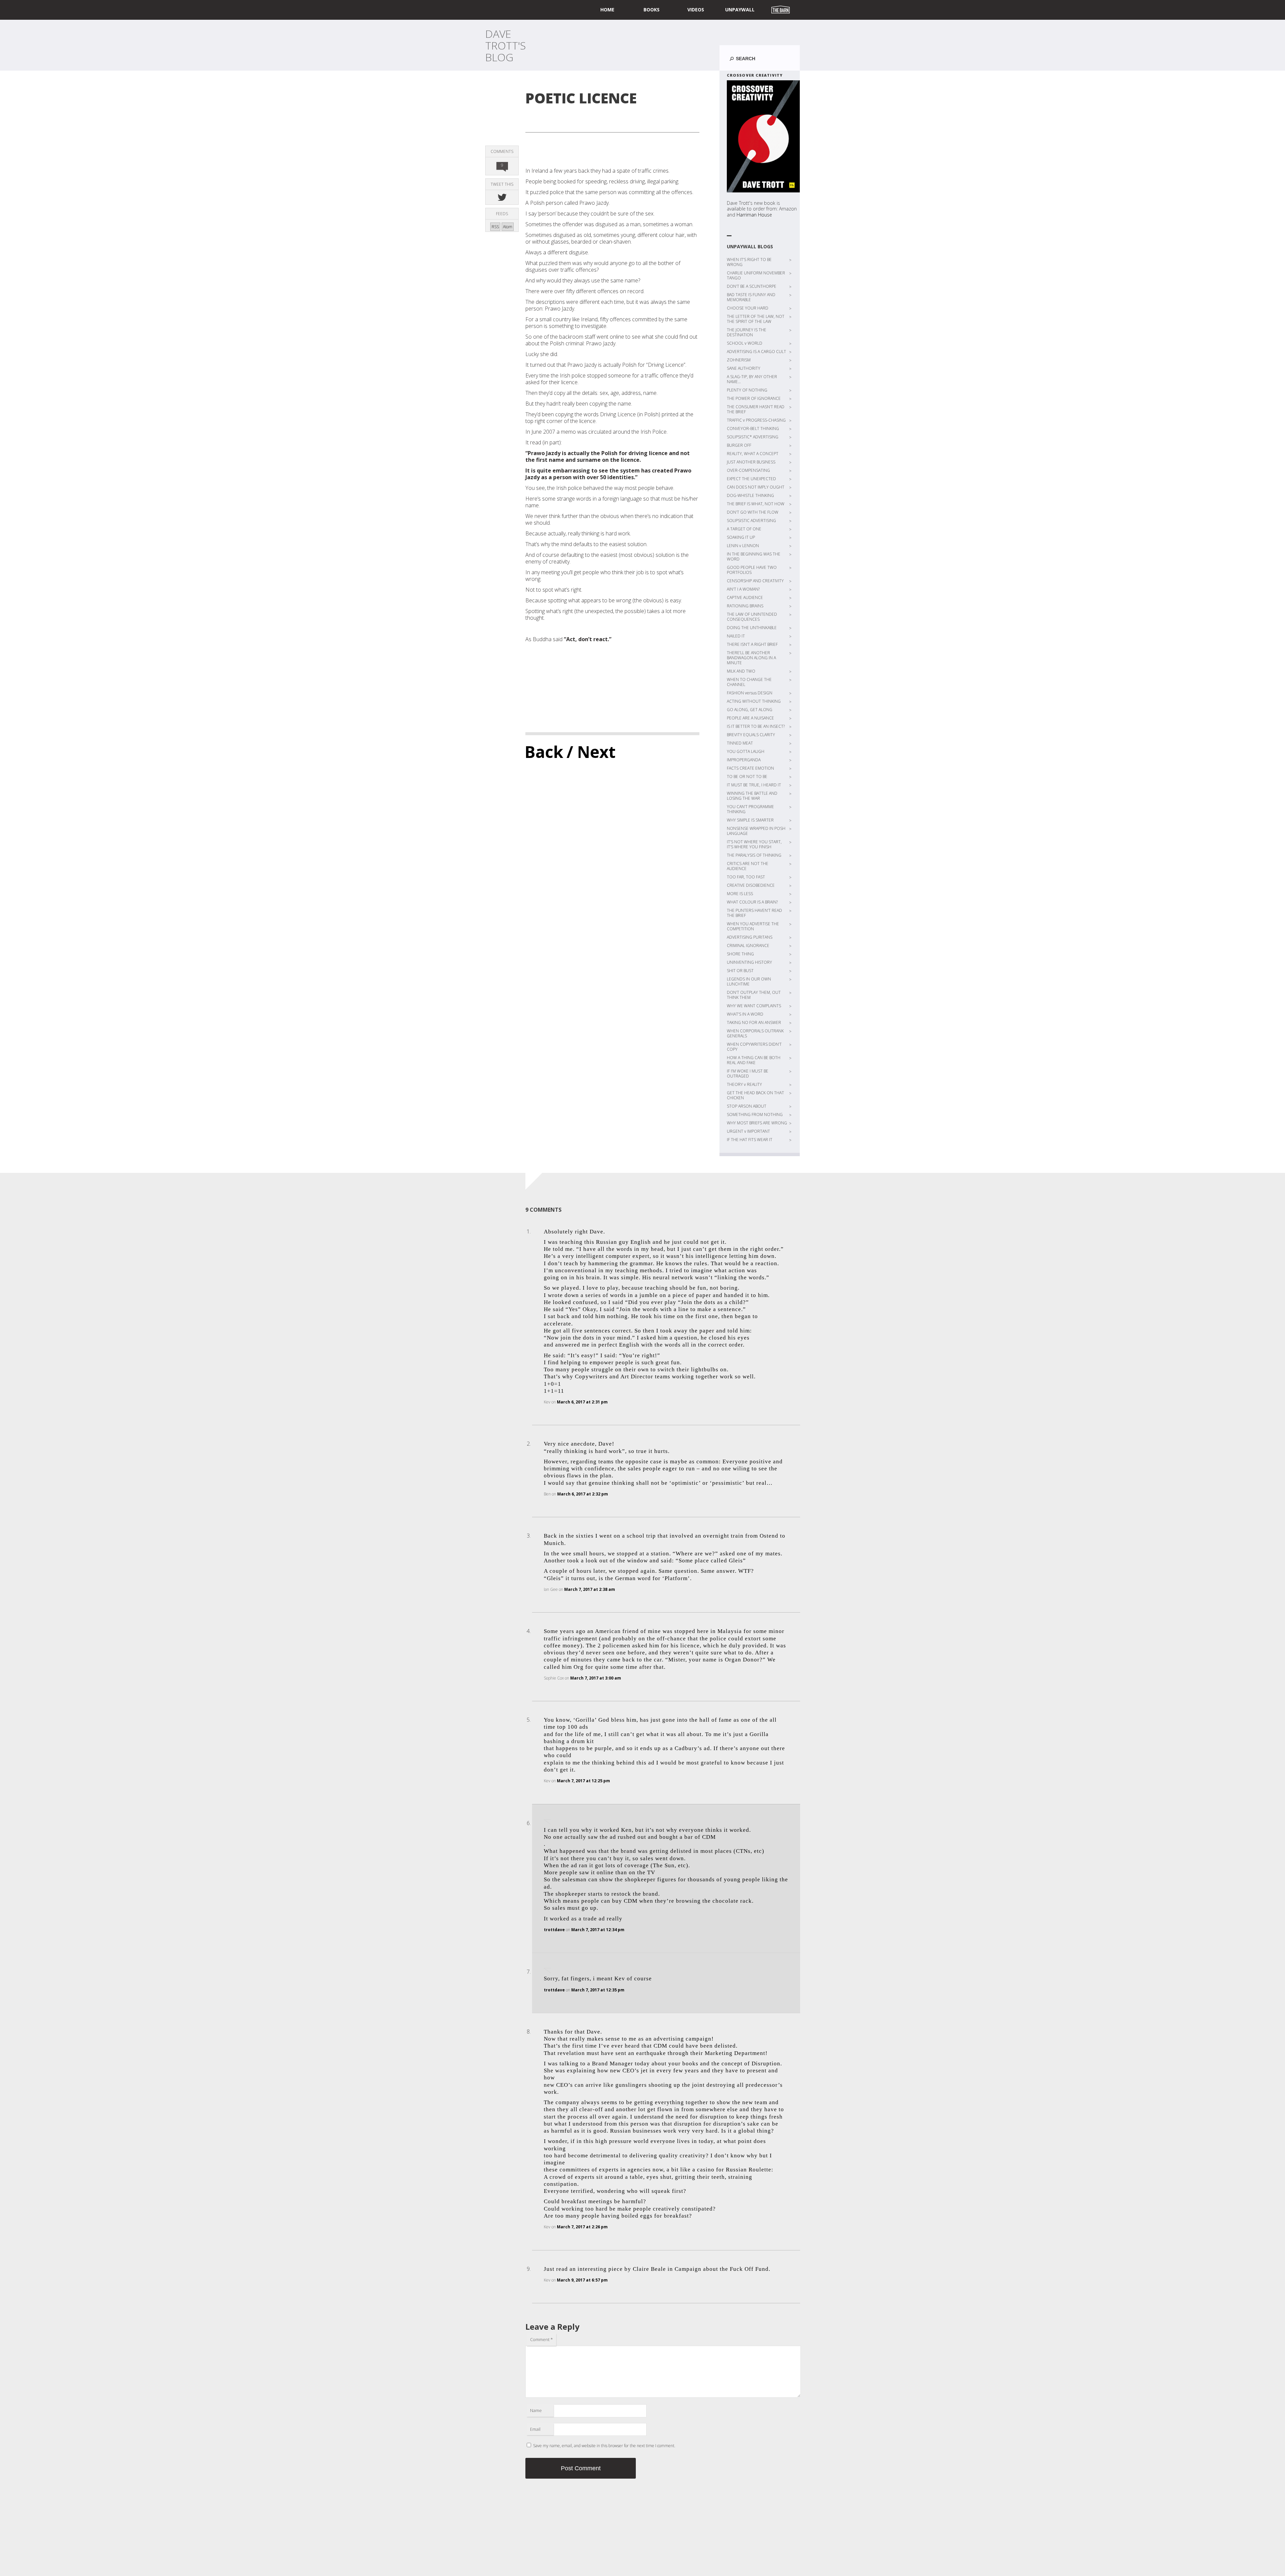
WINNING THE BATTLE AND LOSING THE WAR (752, 796)
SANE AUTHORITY (744, 368)
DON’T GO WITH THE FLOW (753, 512)
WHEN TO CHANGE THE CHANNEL (749, 682)
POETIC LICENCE (581, 98)
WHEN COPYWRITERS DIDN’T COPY (754, 1047)
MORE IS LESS (740, 894)
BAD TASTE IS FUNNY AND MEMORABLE (751, 297)
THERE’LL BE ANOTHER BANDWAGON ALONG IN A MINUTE (751, 658)
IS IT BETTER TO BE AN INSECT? (756, 726)
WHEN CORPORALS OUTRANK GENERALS (755, 1033)
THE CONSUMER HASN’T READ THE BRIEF (756, 409)
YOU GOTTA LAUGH (746, 751)
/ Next (591, 752)
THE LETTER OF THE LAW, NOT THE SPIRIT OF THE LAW (756, 319)
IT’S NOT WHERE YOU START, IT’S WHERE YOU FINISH (754, 844)
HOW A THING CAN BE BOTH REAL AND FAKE (754, 1060)
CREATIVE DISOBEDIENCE (751, 885)
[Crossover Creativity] (763, 136)
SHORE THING (740, 954)
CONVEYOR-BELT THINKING (753, 428)
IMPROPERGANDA (744, 760)
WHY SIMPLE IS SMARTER (750, 820)
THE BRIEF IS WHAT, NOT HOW (756, 504)
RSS (495, 227)
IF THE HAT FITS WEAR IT (750, 1140)
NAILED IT (736, 636)
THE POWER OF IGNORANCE (754, 398)
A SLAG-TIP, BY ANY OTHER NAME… (752, 379)
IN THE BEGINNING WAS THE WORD (754, 556)
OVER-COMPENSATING (748, 470)
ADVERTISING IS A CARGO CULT (756, 352)
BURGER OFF (739, 445)
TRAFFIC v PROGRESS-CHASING (756, 420)
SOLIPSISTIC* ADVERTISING (753, 437)
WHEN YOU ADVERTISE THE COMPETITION (753, 926)
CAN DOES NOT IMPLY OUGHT (756, 487)
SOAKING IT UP (741, 537)
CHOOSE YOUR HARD (748, 308)
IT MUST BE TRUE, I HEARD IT (754, 785)
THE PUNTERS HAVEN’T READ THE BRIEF (754, 913)
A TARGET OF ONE (744, 529)
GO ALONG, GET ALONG (750, 710)
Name (536, 2410)
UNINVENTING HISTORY (749, 962)
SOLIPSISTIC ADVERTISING (751, 521)
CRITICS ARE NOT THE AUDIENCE (748, 866)
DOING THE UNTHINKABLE (752, 628)
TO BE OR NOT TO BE (747, 777)
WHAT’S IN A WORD (745, 1014)
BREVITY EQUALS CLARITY (751, 735)
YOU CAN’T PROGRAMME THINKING (750, 809)
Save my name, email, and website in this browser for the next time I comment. (604, 2446)
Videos (696, 10)
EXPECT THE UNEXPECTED (751, 479)
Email (535, 2429)
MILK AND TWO (741, 671)
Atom (508, 227)
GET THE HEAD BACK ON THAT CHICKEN (755, 1095)
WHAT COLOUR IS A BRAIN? (752, 902)
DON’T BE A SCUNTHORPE (752, 286)
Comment (541, 2339)
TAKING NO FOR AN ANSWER (754, 1022)
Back (544, 752)
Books (652, 10)
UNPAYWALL (740, 10)
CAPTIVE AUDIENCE (745, 597)
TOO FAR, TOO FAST (746, 877)
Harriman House (754, 215)
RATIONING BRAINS (745, 606)
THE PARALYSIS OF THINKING (754, 855)
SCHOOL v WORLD (745, 343)
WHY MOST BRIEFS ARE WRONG (757, 1123)
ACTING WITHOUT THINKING (754, 701)
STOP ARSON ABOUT (747, 1106)
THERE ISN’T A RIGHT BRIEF (752, 644)
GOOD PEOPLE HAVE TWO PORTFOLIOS (752, 570)
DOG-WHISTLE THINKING (750, 495)
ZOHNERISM (739, 360)
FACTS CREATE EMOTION (750, 768)
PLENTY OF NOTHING (747, 390)
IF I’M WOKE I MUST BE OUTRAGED (748, 1074)
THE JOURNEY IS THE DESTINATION (747, 332)
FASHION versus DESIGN (750, 693)
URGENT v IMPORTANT (748, 1131)
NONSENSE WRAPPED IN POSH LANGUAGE (756, 831)
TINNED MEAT (740, 743)
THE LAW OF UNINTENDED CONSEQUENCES (752, 617)
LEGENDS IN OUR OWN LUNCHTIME (749, 981)
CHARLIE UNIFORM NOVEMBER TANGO (756, 275)
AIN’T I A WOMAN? (743, 589)
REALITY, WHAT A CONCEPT (753, 454)
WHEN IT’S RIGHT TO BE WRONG (749, 262)
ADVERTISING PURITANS (750, 937)
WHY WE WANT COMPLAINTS (754, 1006)
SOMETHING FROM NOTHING (755, 1114)
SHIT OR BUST (740, 971)
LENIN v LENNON (743, 546)
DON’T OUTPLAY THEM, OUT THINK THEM (754, 995)
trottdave (554, 1930)
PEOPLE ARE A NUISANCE (750, 718)
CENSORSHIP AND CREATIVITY (755, 581)
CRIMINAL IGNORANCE (748, 946)
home (607, 10)
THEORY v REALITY (744, 1084)
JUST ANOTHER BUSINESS (751, 462)
